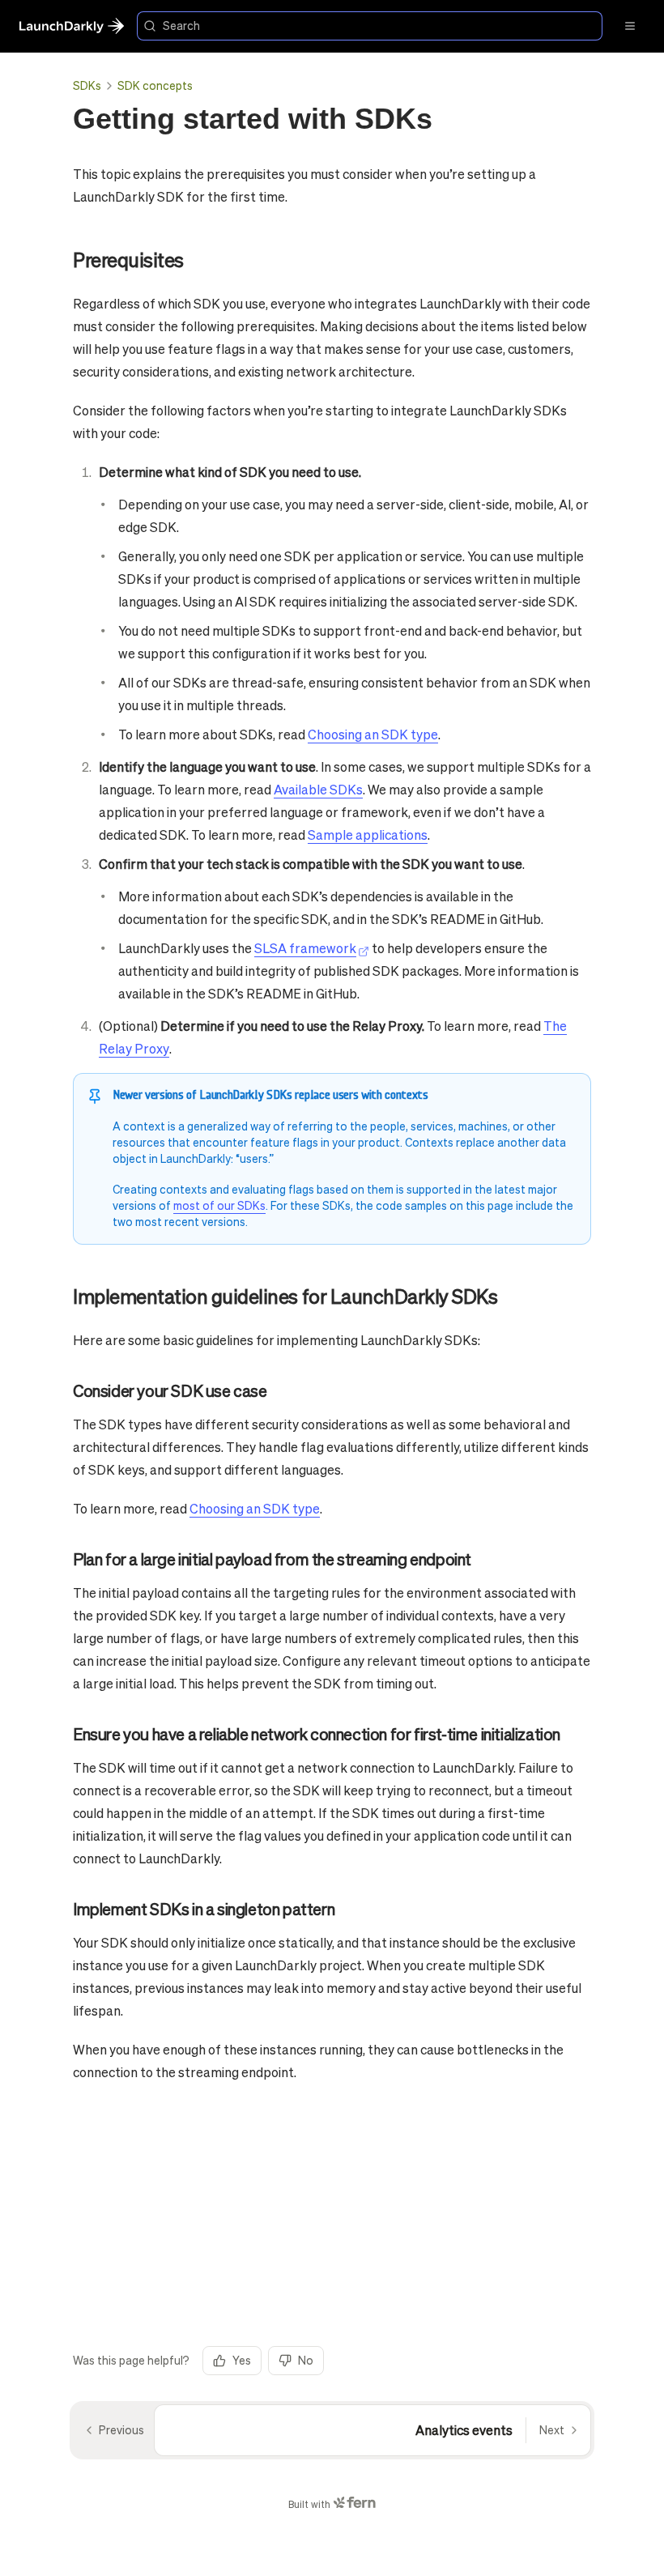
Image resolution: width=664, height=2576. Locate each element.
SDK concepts (155, 85)
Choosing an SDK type (373, 734)
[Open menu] (630, 26)
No (306, 2360)
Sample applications (368, 835)
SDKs (87, 85)
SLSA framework (305, 948)
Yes (242, 2360)
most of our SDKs (219, 1205)
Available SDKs (318, 789)
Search (181, 25)
